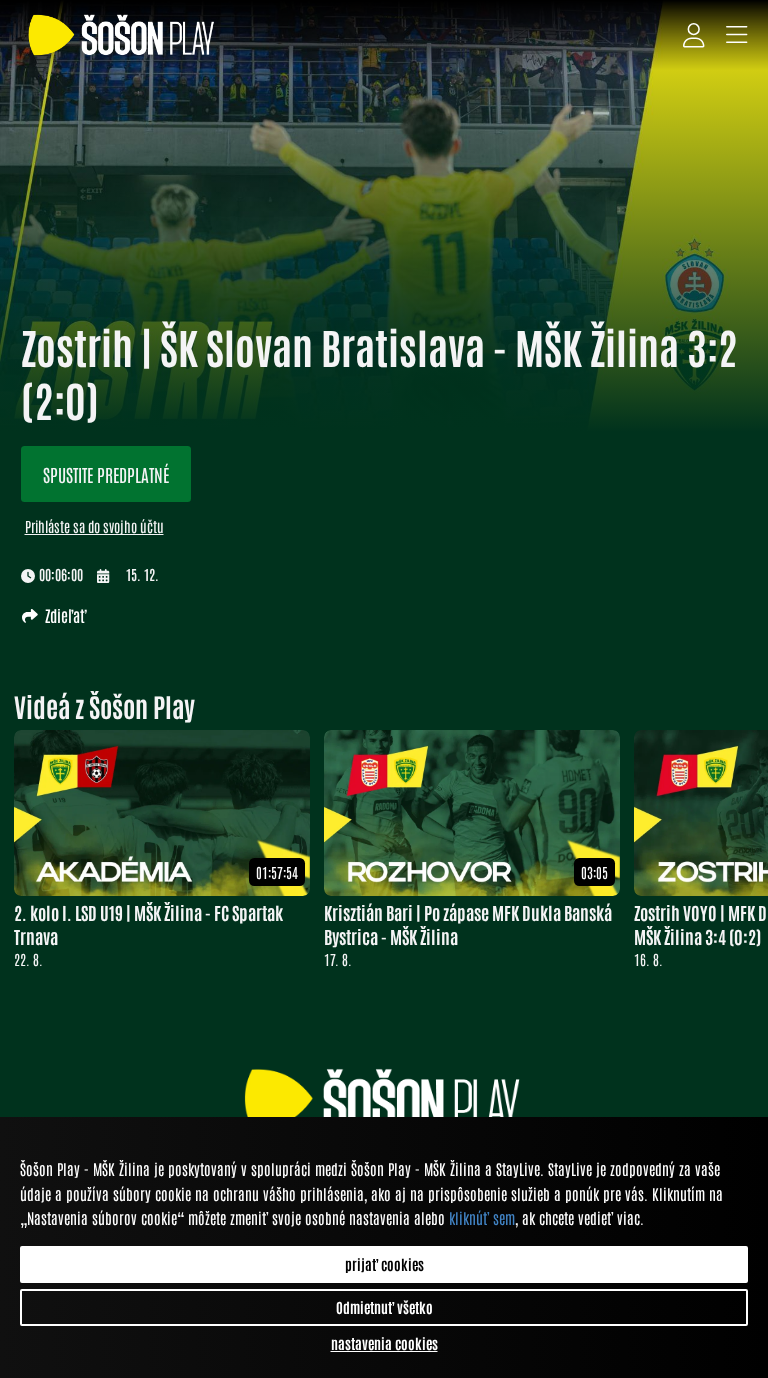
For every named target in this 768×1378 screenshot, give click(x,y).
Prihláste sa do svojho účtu (94, 526)
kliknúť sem (482, 1217)
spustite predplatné (106, 474)
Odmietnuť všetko (384, 1307)
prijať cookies (384, 1264)
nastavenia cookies (384, 1343)
